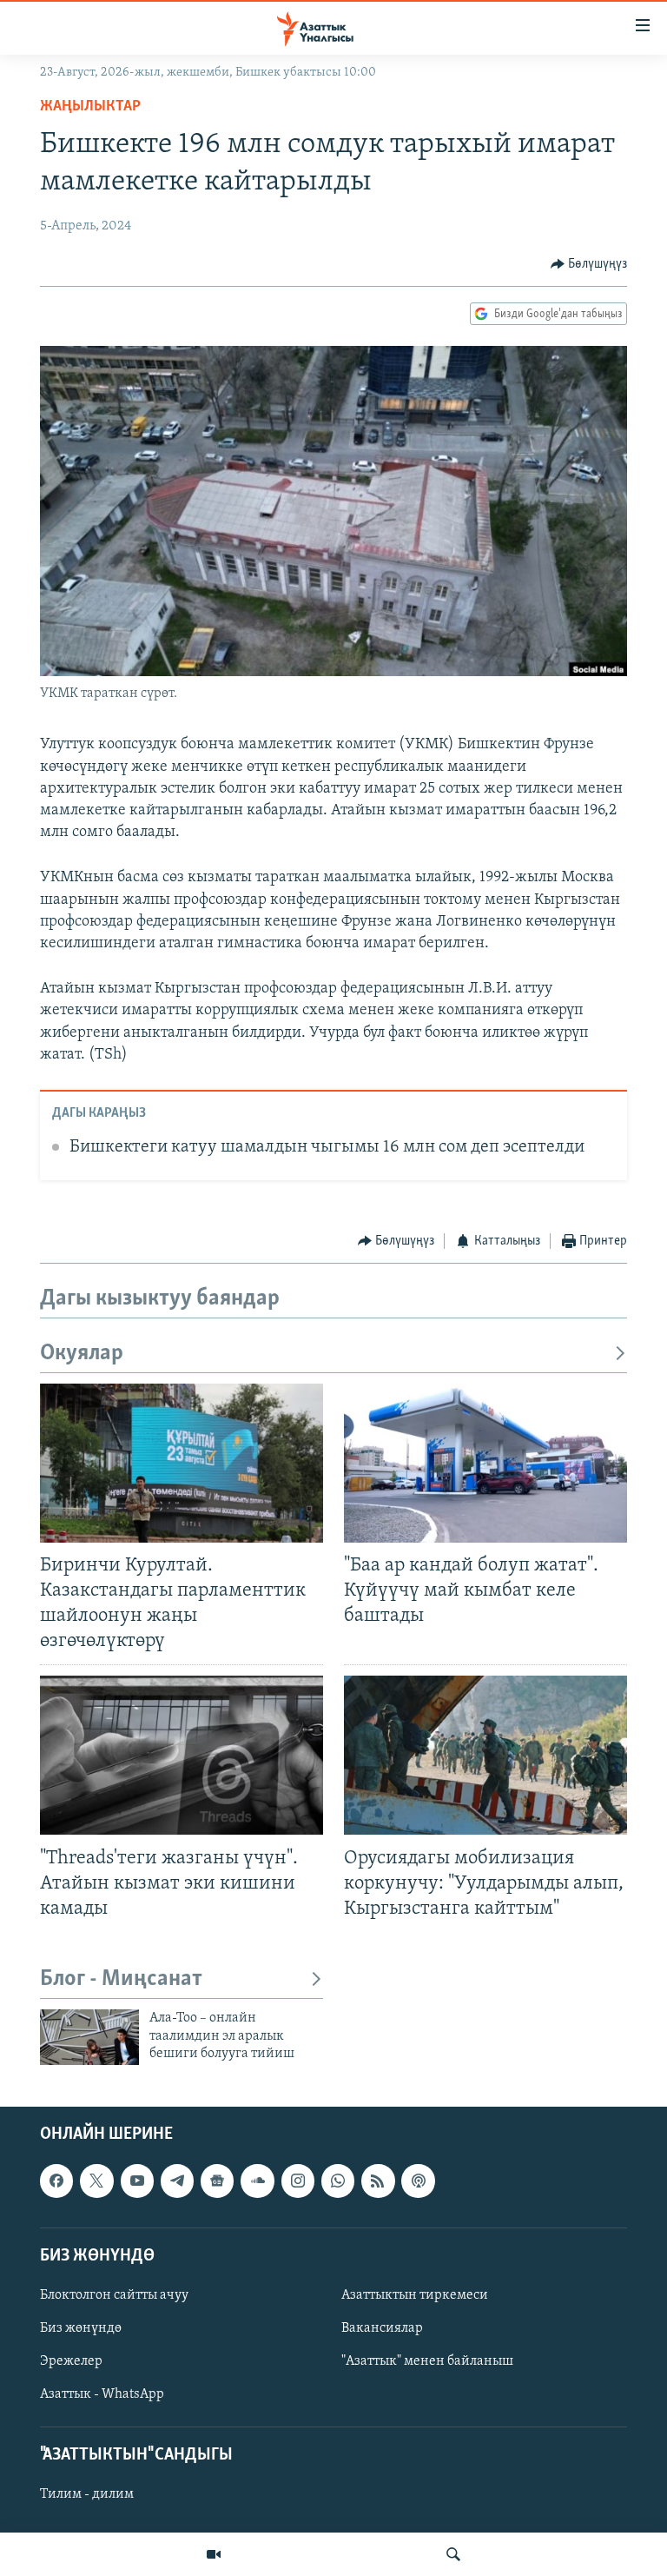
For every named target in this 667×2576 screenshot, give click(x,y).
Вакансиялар (382, 2328)
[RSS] (378, 2181)
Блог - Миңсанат (121, 1979)
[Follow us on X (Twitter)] (96, 2181)
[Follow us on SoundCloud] (257, 2181)
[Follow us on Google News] (217, 2181)
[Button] (589, 264)
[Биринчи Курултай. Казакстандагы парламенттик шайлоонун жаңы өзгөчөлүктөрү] (182, 1463)
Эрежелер (71, 2361)
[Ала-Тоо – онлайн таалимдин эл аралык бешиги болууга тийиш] (89, 2037)
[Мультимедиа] (214, 2554)
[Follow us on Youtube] (137, 2181)
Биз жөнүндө (81, 2328)
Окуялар (82, 1354)
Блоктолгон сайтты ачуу (114, 2295)
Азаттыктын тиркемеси (415, 2295)
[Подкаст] (418, 2181)
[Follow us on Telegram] (177, 2181)
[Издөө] (453, 2554)
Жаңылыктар (90, 107)
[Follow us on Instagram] (298, 2181)
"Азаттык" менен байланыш (427, 2361)
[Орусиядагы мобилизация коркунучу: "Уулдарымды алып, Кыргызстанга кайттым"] (485, 1755)
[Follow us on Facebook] (56, 2181)
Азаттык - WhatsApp (102, 2394)
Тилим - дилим (87, 2495)
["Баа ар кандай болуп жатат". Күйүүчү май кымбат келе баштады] (485, 1463)
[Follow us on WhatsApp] (338, 2181)
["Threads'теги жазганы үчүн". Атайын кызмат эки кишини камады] (182, 1755)
